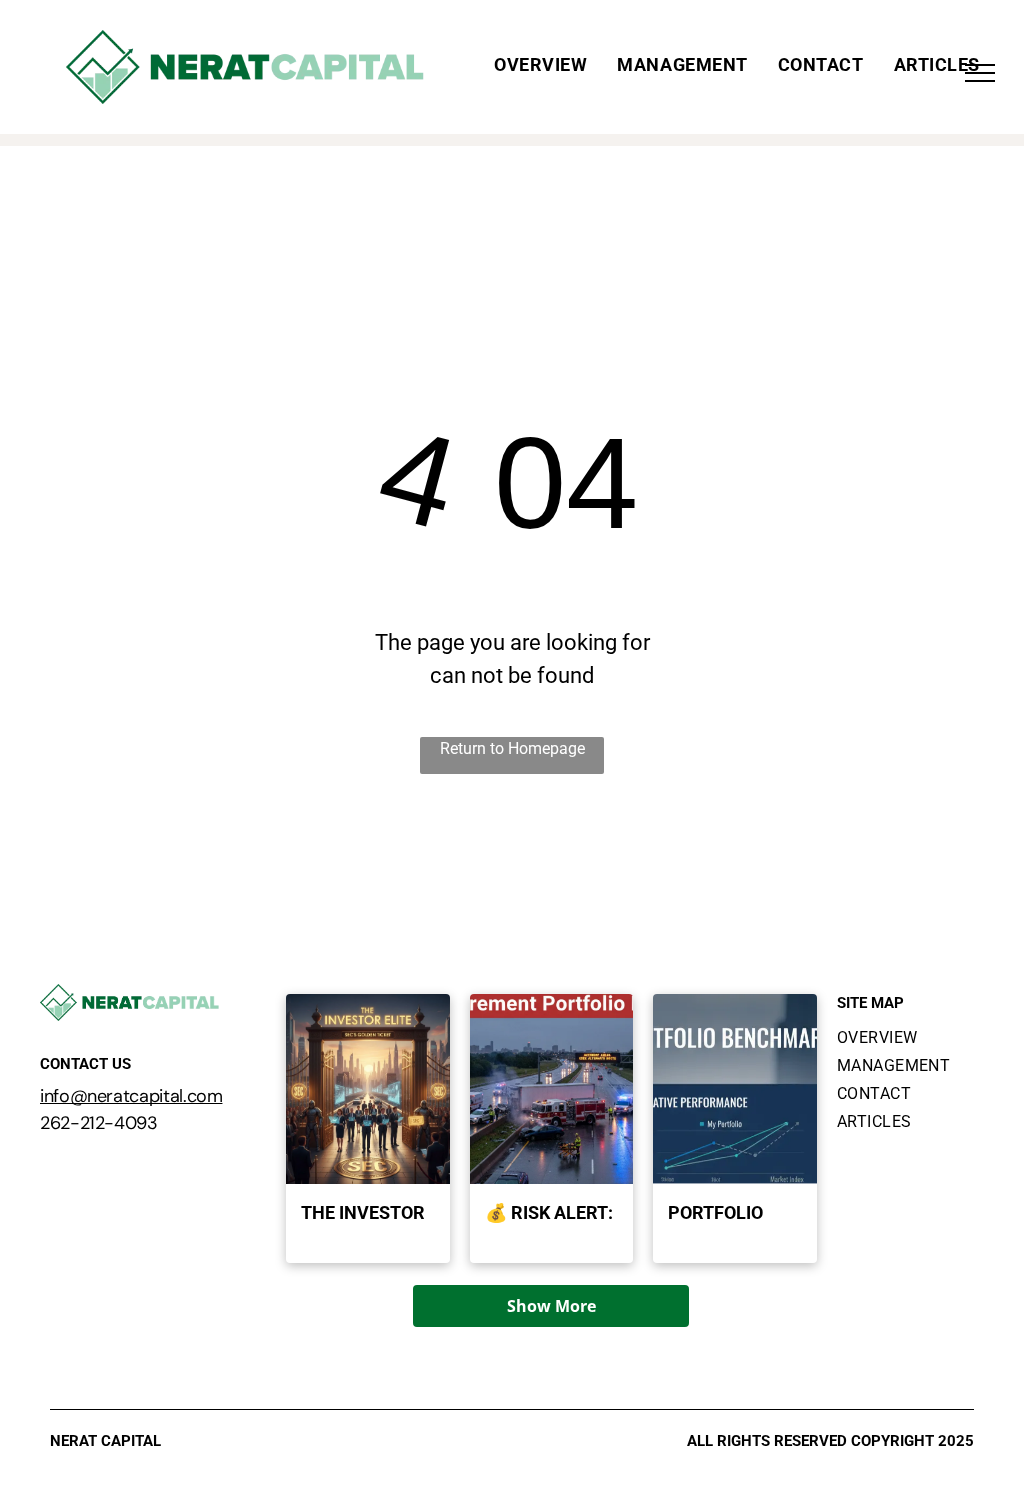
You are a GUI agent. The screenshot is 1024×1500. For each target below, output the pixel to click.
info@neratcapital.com (131, 1096)
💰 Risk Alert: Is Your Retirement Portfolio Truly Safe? (549, 1214)
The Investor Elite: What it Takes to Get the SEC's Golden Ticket (367, 1214)
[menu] (980, 73)
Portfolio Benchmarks (728, 1214)
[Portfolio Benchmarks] (735, 1089)
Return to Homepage (512, 748)
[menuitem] (540, 65)
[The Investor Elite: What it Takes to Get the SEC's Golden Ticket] (368, 1089)
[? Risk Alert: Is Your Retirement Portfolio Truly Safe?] (552, 1089)
